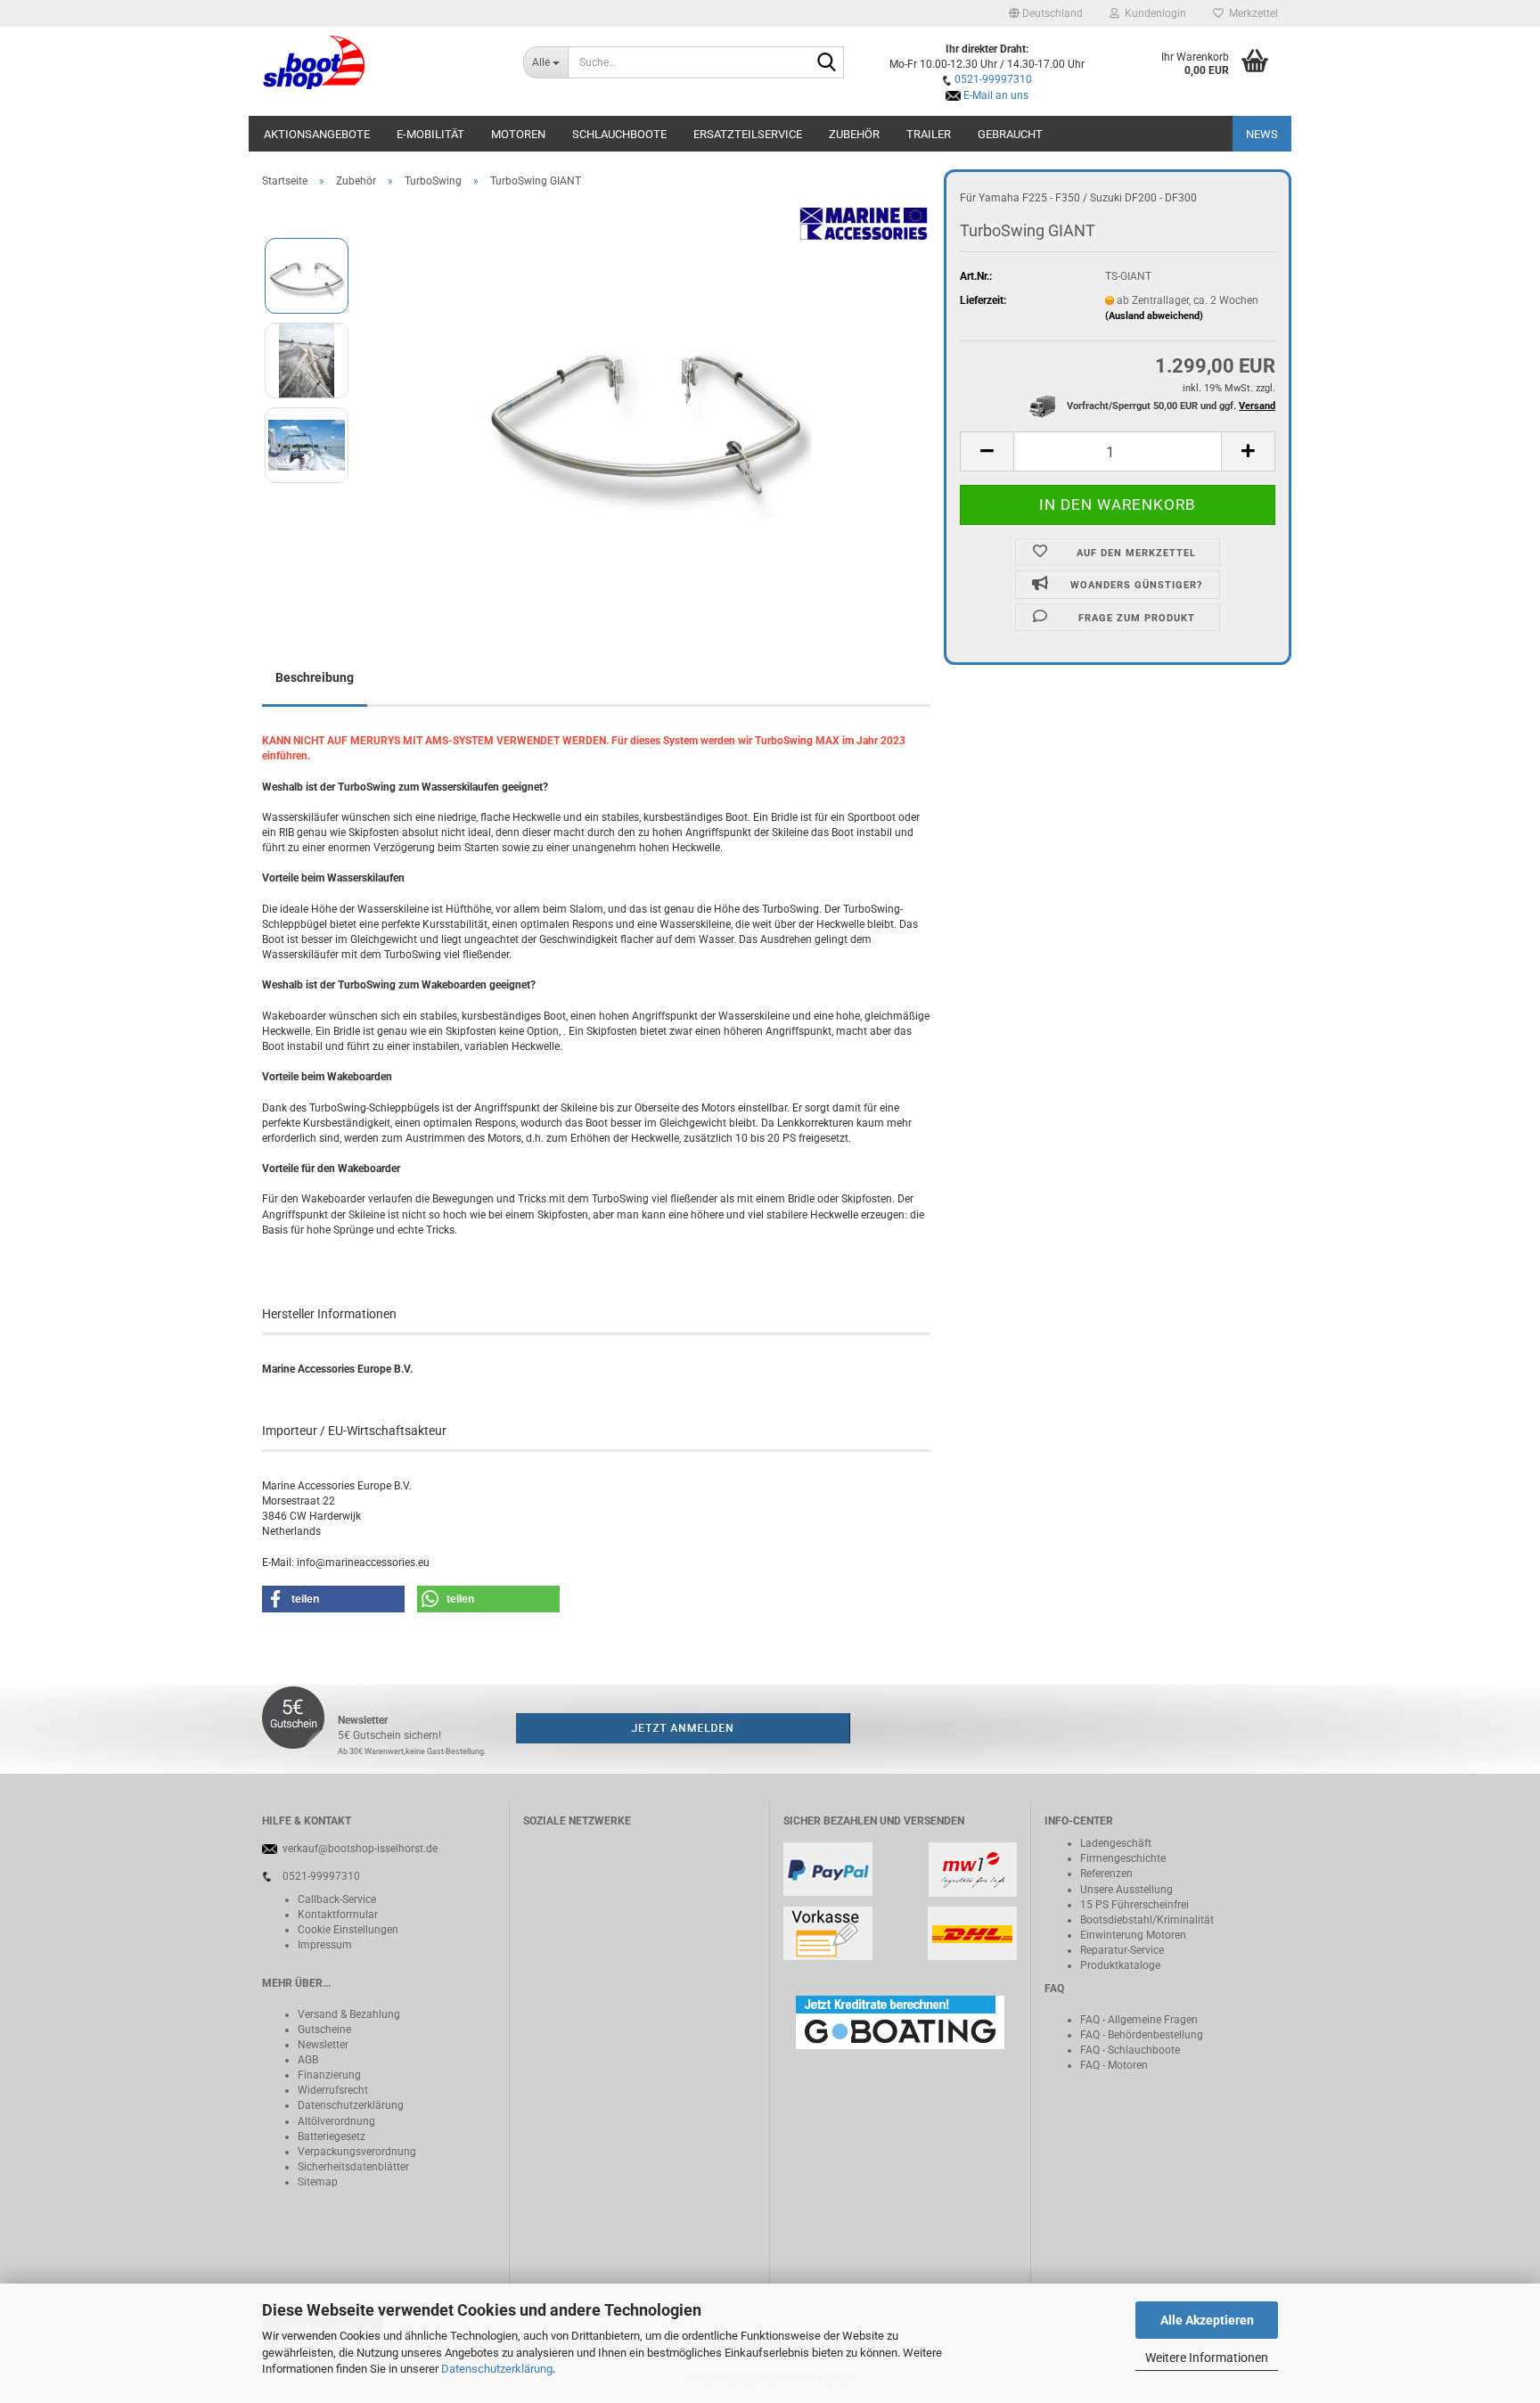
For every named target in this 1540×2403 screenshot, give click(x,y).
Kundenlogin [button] (1153, 13)
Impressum (325, 1945)
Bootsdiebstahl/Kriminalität (1147, 1920)
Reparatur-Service (1122, 1950)
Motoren (518, 134)
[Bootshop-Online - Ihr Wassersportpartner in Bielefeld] (379, 62)
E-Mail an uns (996, 95)
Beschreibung (315, 677)
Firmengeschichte (1123, 1858)
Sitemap (318, 2182)
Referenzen (1106, 1874)
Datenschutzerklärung (497, 2369)
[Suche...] (827, 63)
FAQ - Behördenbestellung (1142, 2035)
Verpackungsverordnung (357, 2152)
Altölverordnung (336, 2121)
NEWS (1262, 134)
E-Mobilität (430, 134)
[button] (1046, 13)
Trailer (929, 134)
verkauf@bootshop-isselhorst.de (360, 1849)
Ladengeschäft (1116, 1843)
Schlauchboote (619, 134)
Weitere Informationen (1207, 2358)
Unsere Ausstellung (1126, 1890)
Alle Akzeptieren (1207, 2320)
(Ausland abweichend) (1154, 316)
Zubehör (854, 134)
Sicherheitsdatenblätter (353, 2167)
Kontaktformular (338, 1915)
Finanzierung (329, 2075)
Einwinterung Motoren (1133, 1935)
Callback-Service (337, 1899)
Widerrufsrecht (333, 2090)
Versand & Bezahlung (349, 2014)
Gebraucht (1010, 134)
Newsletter (323, 2045)
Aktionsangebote (317, 134)
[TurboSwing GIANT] (647, 402)
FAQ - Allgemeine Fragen (1139, 2020)
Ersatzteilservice (748, 134)
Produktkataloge (1120, 1965)
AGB (308, 2060)
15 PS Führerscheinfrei (1135, 1905)
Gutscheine (324, 2030)
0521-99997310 (993, 79)
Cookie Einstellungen (348, 1930)
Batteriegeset (329, 2136)
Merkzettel (1251, 13)
